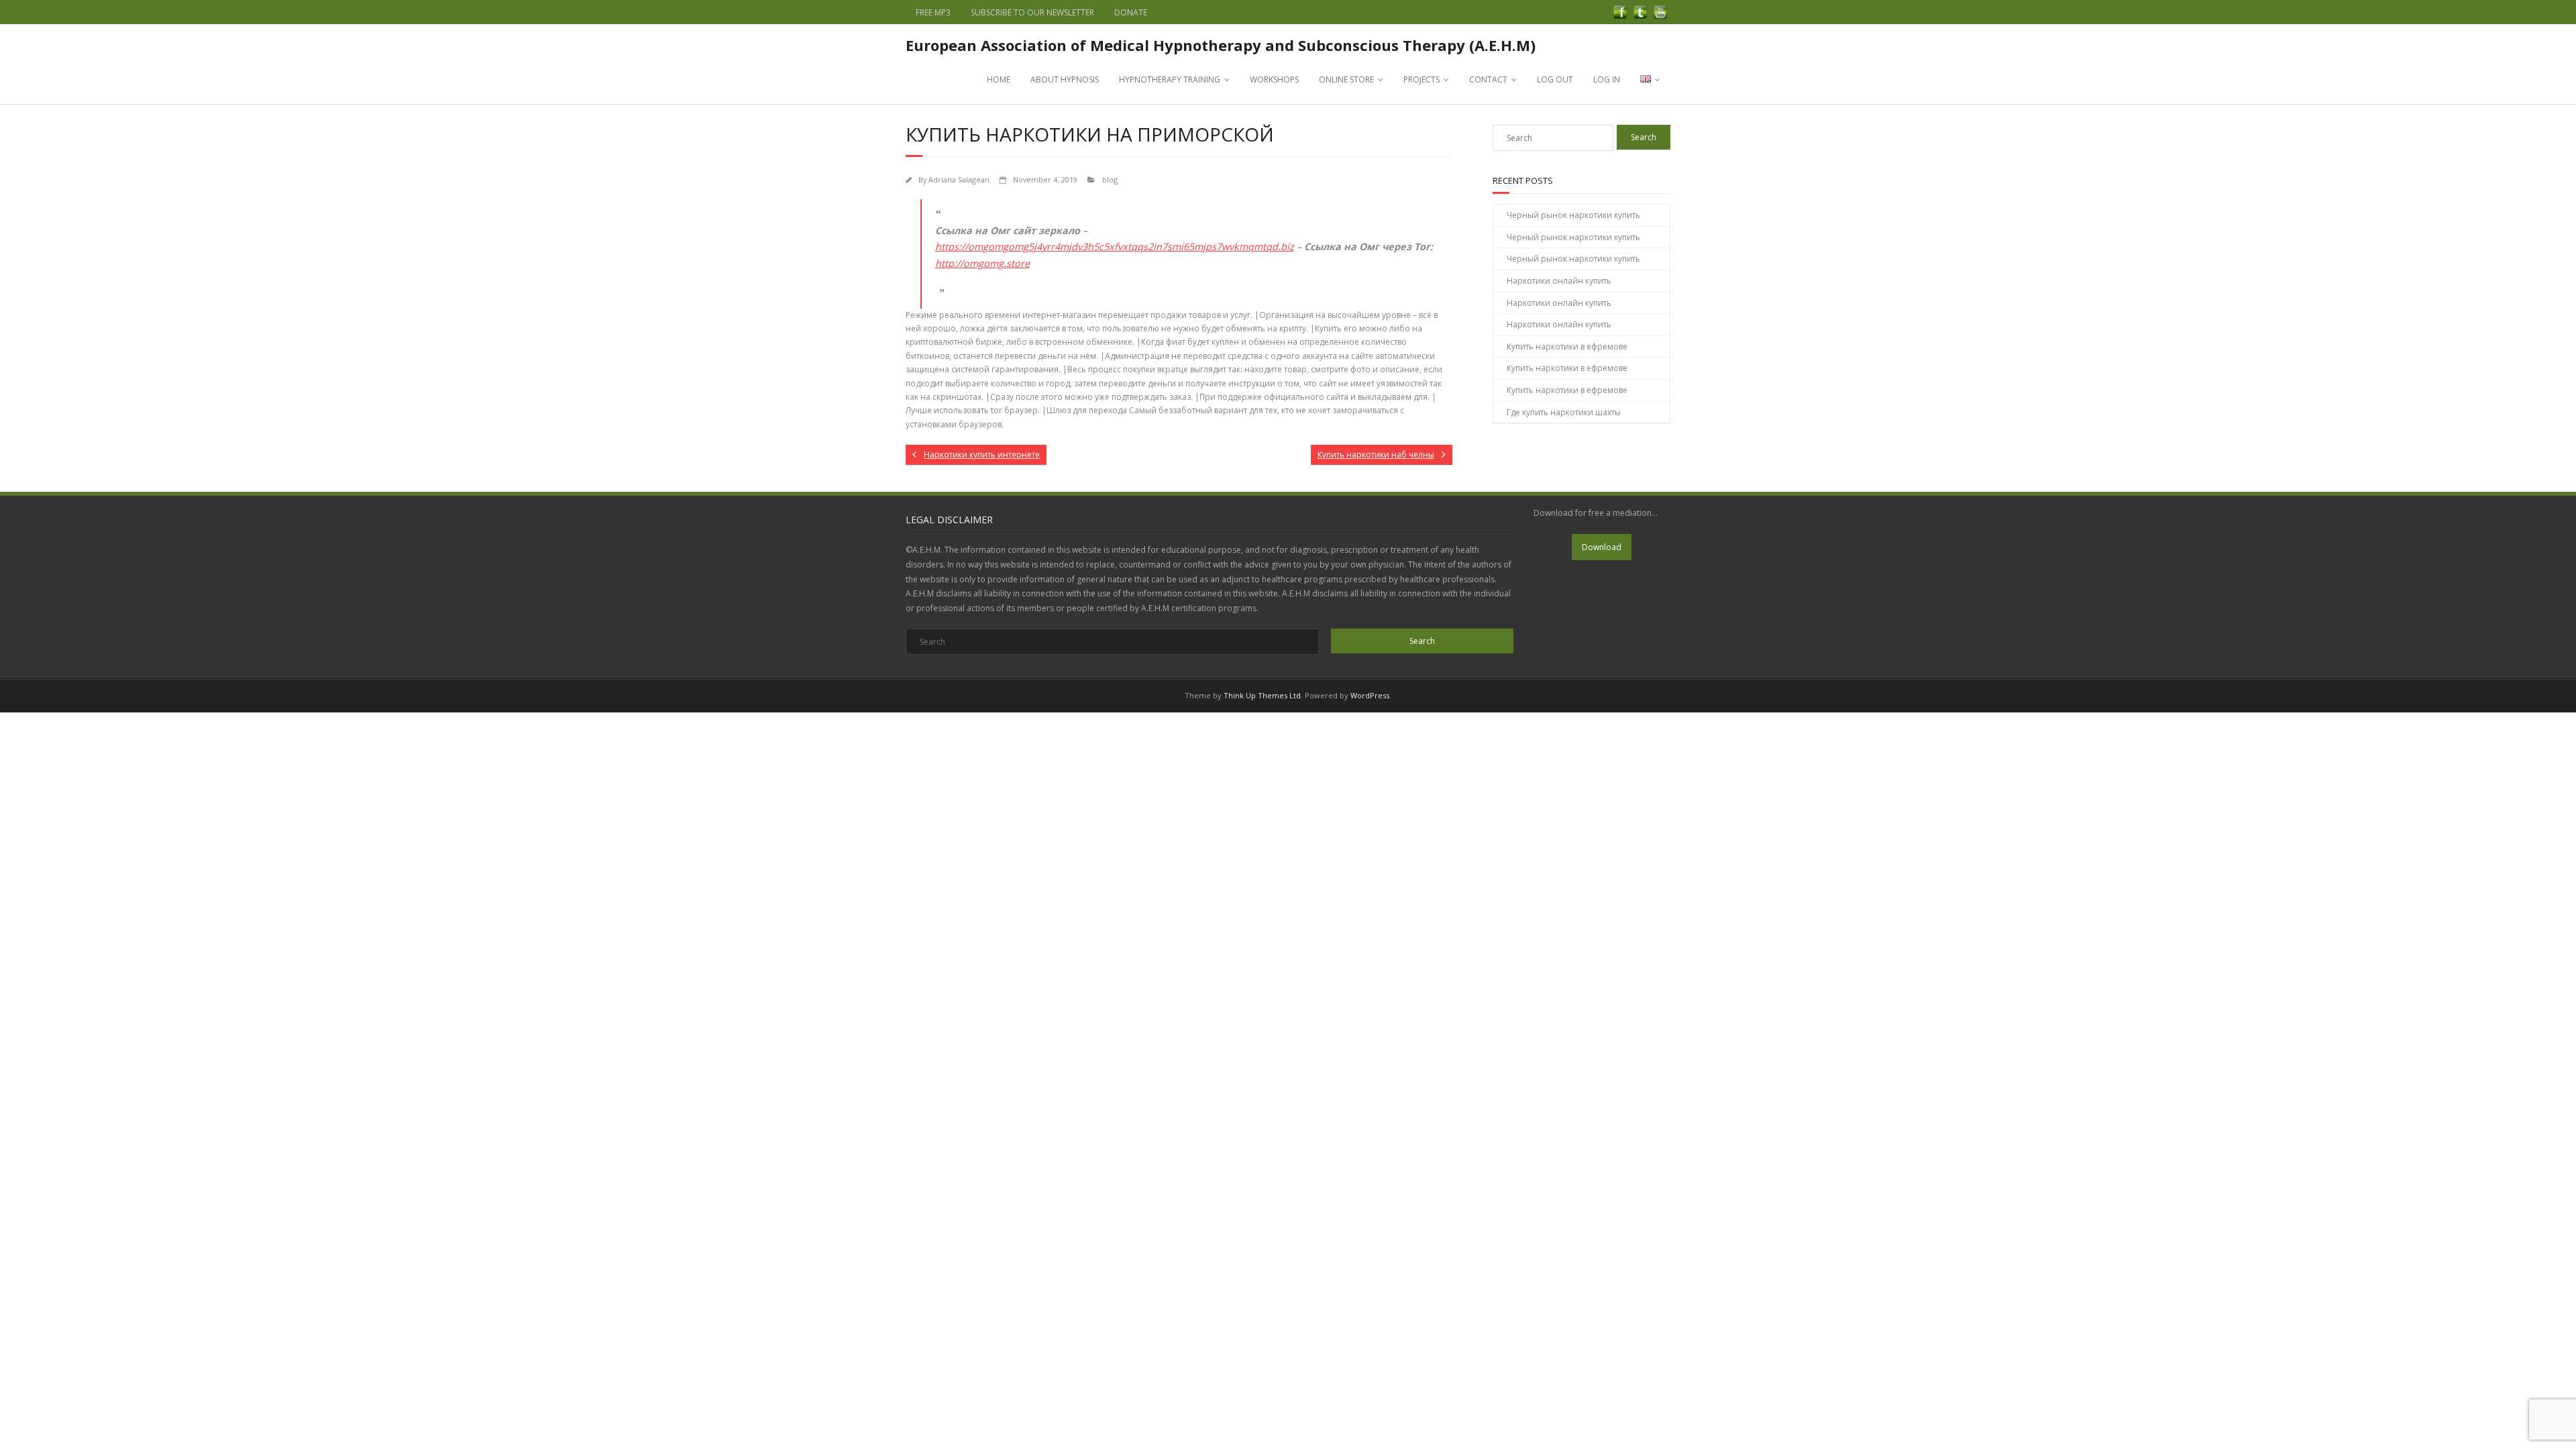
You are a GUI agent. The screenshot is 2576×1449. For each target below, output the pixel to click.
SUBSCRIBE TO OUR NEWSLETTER (1032, 12)
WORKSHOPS (1274, 79)
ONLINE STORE (1346, 79)
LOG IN (1607, 79)
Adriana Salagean (959, 179)
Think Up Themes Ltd (1262, 695)
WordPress (1370, 695)
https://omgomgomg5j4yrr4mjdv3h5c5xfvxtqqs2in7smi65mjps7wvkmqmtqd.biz (1115, 247)
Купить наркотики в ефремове (1567, 346)
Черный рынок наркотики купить (1573, 215)
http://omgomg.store (982, 263)
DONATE (1131, 12)
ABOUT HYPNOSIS (1065, 79)
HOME (999, 79)
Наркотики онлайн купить (1559, 281)
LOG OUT (1555, 79)
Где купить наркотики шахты (1564, 412)
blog (1110, 179)
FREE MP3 (933, 12)
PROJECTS (1421, 79)
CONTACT (1488, 79)
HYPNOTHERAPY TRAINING (1170, 79)
